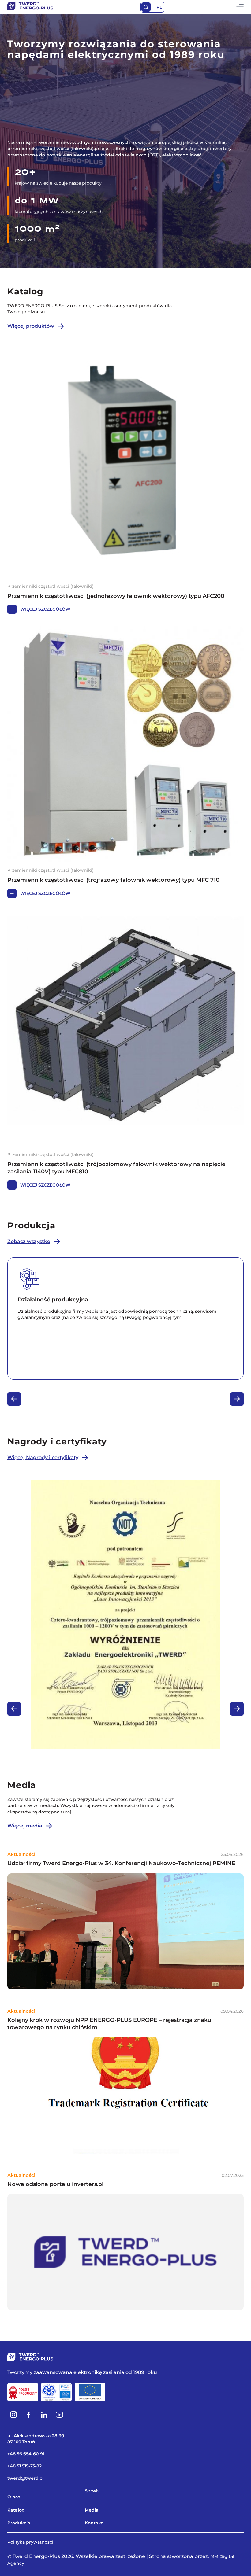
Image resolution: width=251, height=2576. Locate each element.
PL (159, 7)
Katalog (16, 2510)
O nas (14, 2497)
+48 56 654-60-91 (26, 2454)
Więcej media (25, 1826)
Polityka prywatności (30, 2542)
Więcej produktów (31, 326)
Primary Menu (240, 7)
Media (92, 2510)
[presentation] (14, 1399)
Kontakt (94, 2523)
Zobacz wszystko (29, 1241)
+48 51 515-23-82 (24, 2466)
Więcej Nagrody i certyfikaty (43, 1457)
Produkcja (19, 2523)
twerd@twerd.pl (26, 2478)
